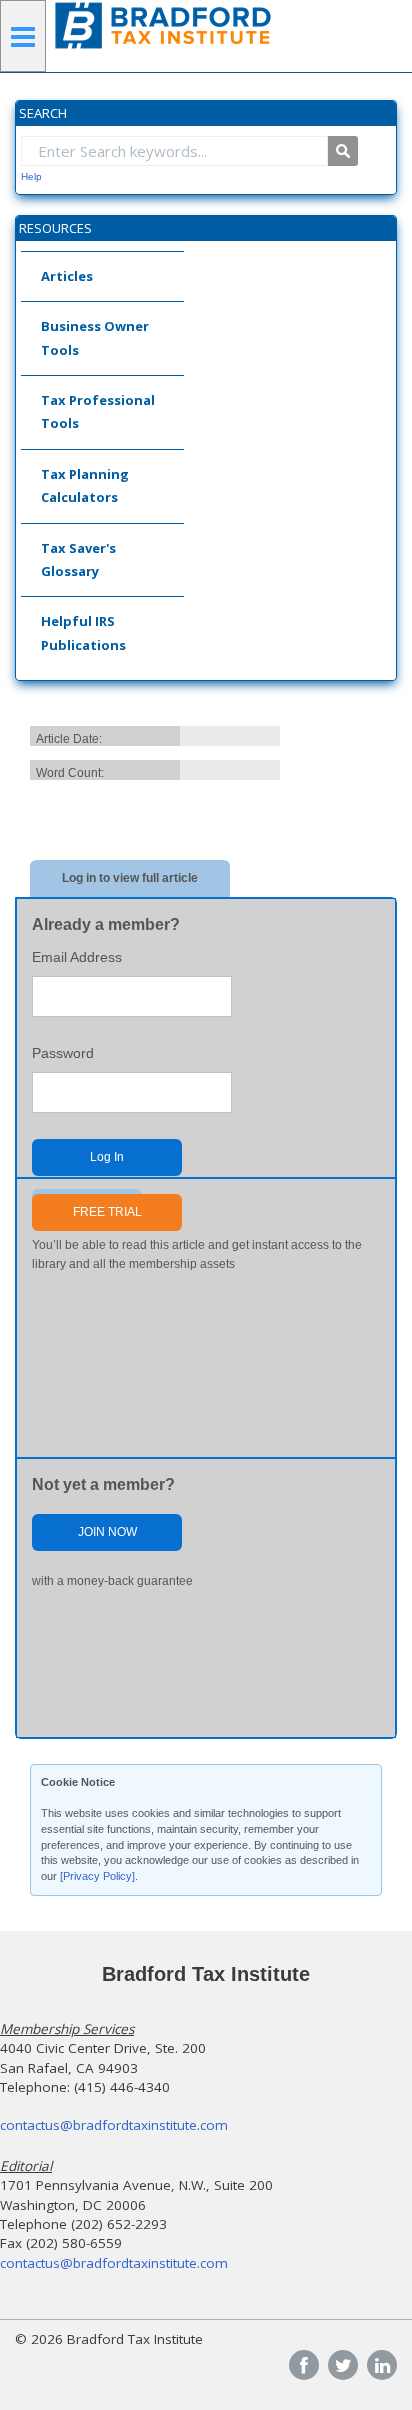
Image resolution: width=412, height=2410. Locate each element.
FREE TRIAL (107, 1212)
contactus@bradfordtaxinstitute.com (114, 2125)
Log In (107, 1157)
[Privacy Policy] (97, 1876)
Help (31, 176)
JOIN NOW (107, 1532)
